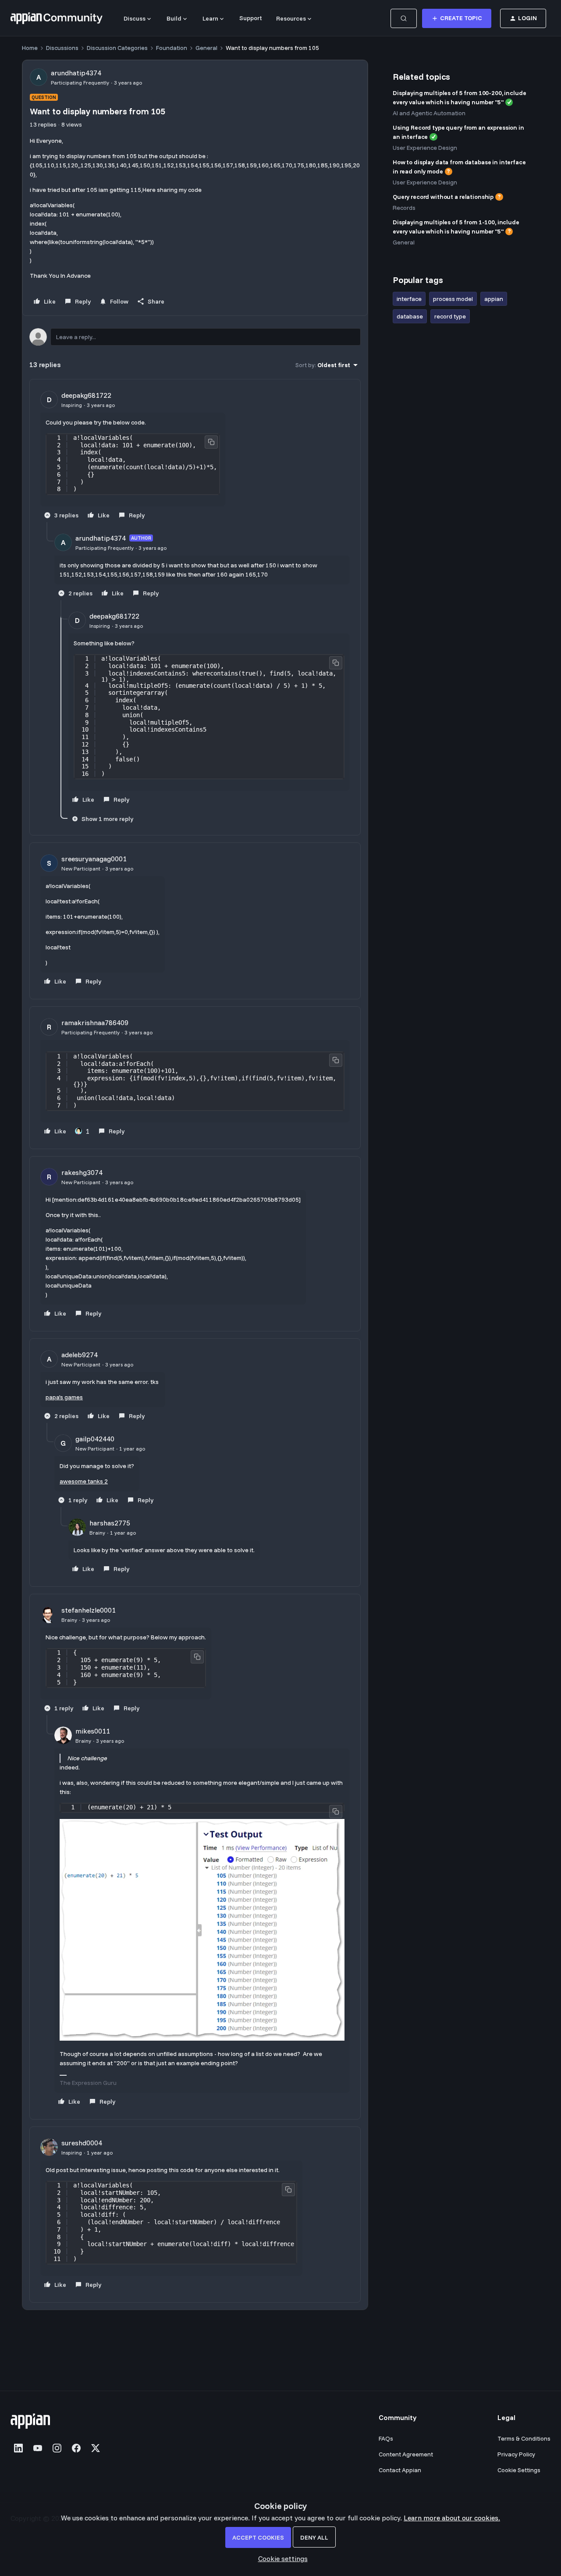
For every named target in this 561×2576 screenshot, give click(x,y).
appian (494, 299)
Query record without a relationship (443, 197)
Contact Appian (400, 2470)
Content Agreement (406, 2454)
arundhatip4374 (76, 73)
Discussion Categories (117, 48)
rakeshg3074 (82, 1172)
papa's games (64, 1397)
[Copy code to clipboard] (211, 442)
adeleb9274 (80, 1355)
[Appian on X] (96, 2448)
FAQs (386, 2438)
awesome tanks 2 (84, 1481)
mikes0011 (93, 1731)
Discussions (62, 48)
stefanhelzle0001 (89, 1610)
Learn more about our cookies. (452, 2518)
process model (453, 299)
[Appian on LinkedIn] (18, 2448)
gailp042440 (95, 1439)
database (410, 316)
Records (404, 208)
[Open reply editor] (195, 337)
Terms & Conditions (524, 2438)
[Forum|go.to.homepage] (57, 18)
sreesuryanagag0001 (94, 859)
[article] (195, 456)
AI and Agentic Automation (429, 113)
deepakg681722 (86, 395)
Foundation (172, 48)
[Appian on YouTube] (38, 2448)
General (206, 48)
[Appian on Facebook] (76, 2448)
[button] (457, 18)
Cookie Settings (519, 2470)
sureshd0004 (82, 2143)
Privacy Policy (516, 2454)
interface (409, 299)
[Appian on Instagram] (57, 2448)
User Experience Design (425, 148)
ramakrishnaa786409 (95, 1023)
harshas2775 (110, 1523)
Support (251, 18)
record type (450, 316)
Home (30, 48)
